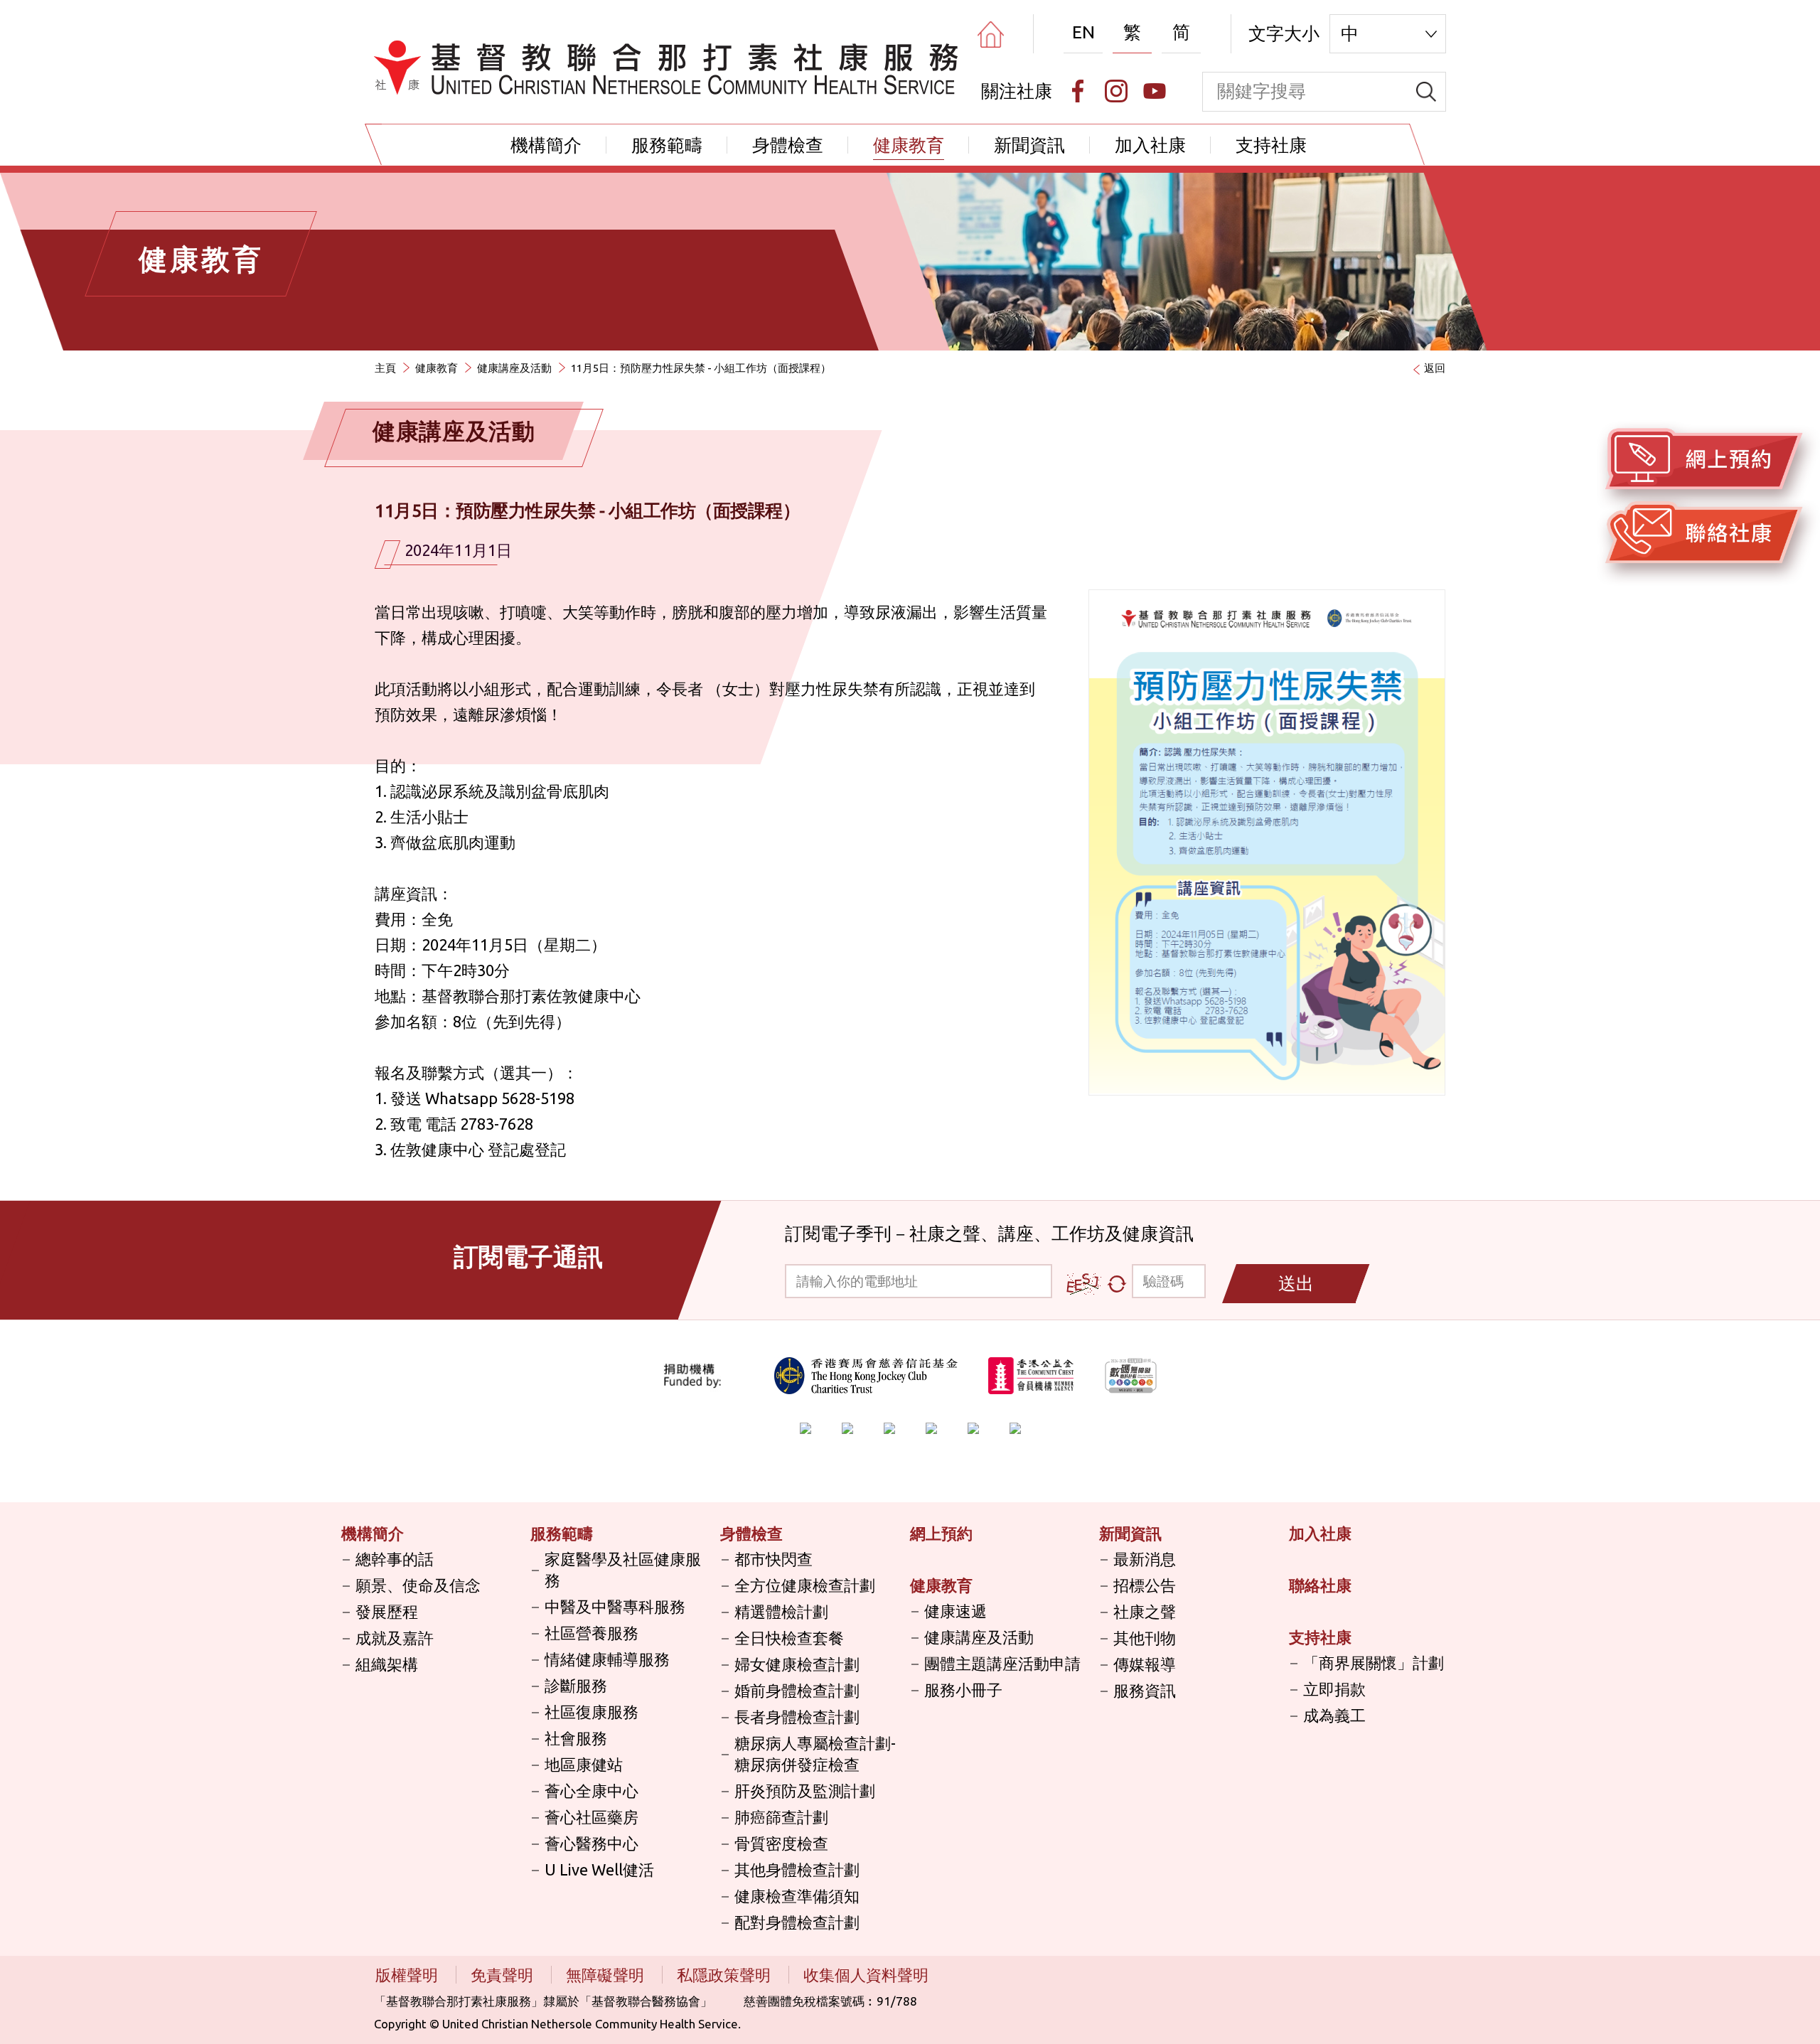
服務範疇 (667, 145)
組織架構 (387, 1664)
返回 (1435, 368)
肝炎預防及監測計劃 (805, 1791)
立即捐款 (1334, 1689)
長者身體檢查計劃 (797, 1717)
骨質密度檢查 (781, 1843)
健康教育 (909, 145)
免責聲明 (504, 1975)
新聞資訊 (1029, 145)
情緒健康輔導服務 (607, 1659)
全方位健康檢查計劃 (805, 1585)
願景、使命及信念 (418, 1585)
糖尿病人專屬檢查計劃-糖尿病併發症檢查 (815, 1754)
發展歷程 (387, 1611)
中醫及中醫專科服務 (615, 1606)
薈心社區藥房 (591, 1817)
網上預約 (941, 1533)
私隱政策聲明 (726, 1975)
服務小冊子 (963, 1690)
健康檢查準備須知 (797, 1896)
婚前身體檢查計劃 (797, 1690)
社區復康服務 (591, 1712)
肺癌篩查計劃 (781, 1817)
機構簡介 (546, 145)
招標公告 (1145, 1585)
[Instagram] (1116, 91)
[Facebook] (1078, 91)
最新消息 (1145, 1559)
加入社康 (1150, 145)
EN (1083, 32)
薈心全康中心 (591, 1791)
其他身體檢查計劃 (797, 1869)
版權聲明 (408, 1975)
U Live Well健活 (599, 1869)
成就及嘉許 (395, 1638)
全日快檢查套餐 (789, 1638)
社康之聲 (1145, 1611)
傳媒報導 (1145, 1664)
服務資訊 (1145, 1690)
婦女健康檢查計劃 (797, 1664)
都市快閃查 (773, 1559)
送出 (1296, 1283)
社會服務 (576, 1738)
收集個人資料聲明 (866, 1975)
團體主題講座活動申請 (1002, 1663)
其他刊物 (1145, 1638)
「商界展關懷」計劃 (1374, 1663)
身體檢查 (788, 145)
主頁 (385, 368)
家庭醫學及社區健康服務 (623, 1569)
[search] (1426, 92)
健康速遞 (955, 1611)
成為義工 (1334, 1715)
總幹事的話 (395, 1559)
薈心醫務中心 (591, 1843)
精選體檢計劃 (781, 1611)
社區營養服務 (591, 1633)
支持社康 (1271, 145)
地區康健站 (584, 1764)
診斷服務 (576, 1685)
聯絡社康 (1320, 1585)
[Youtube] (1155, 91)
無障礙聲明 (607, 1975)
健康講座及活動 (514, 368)
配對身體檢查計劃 (797, 1922)
